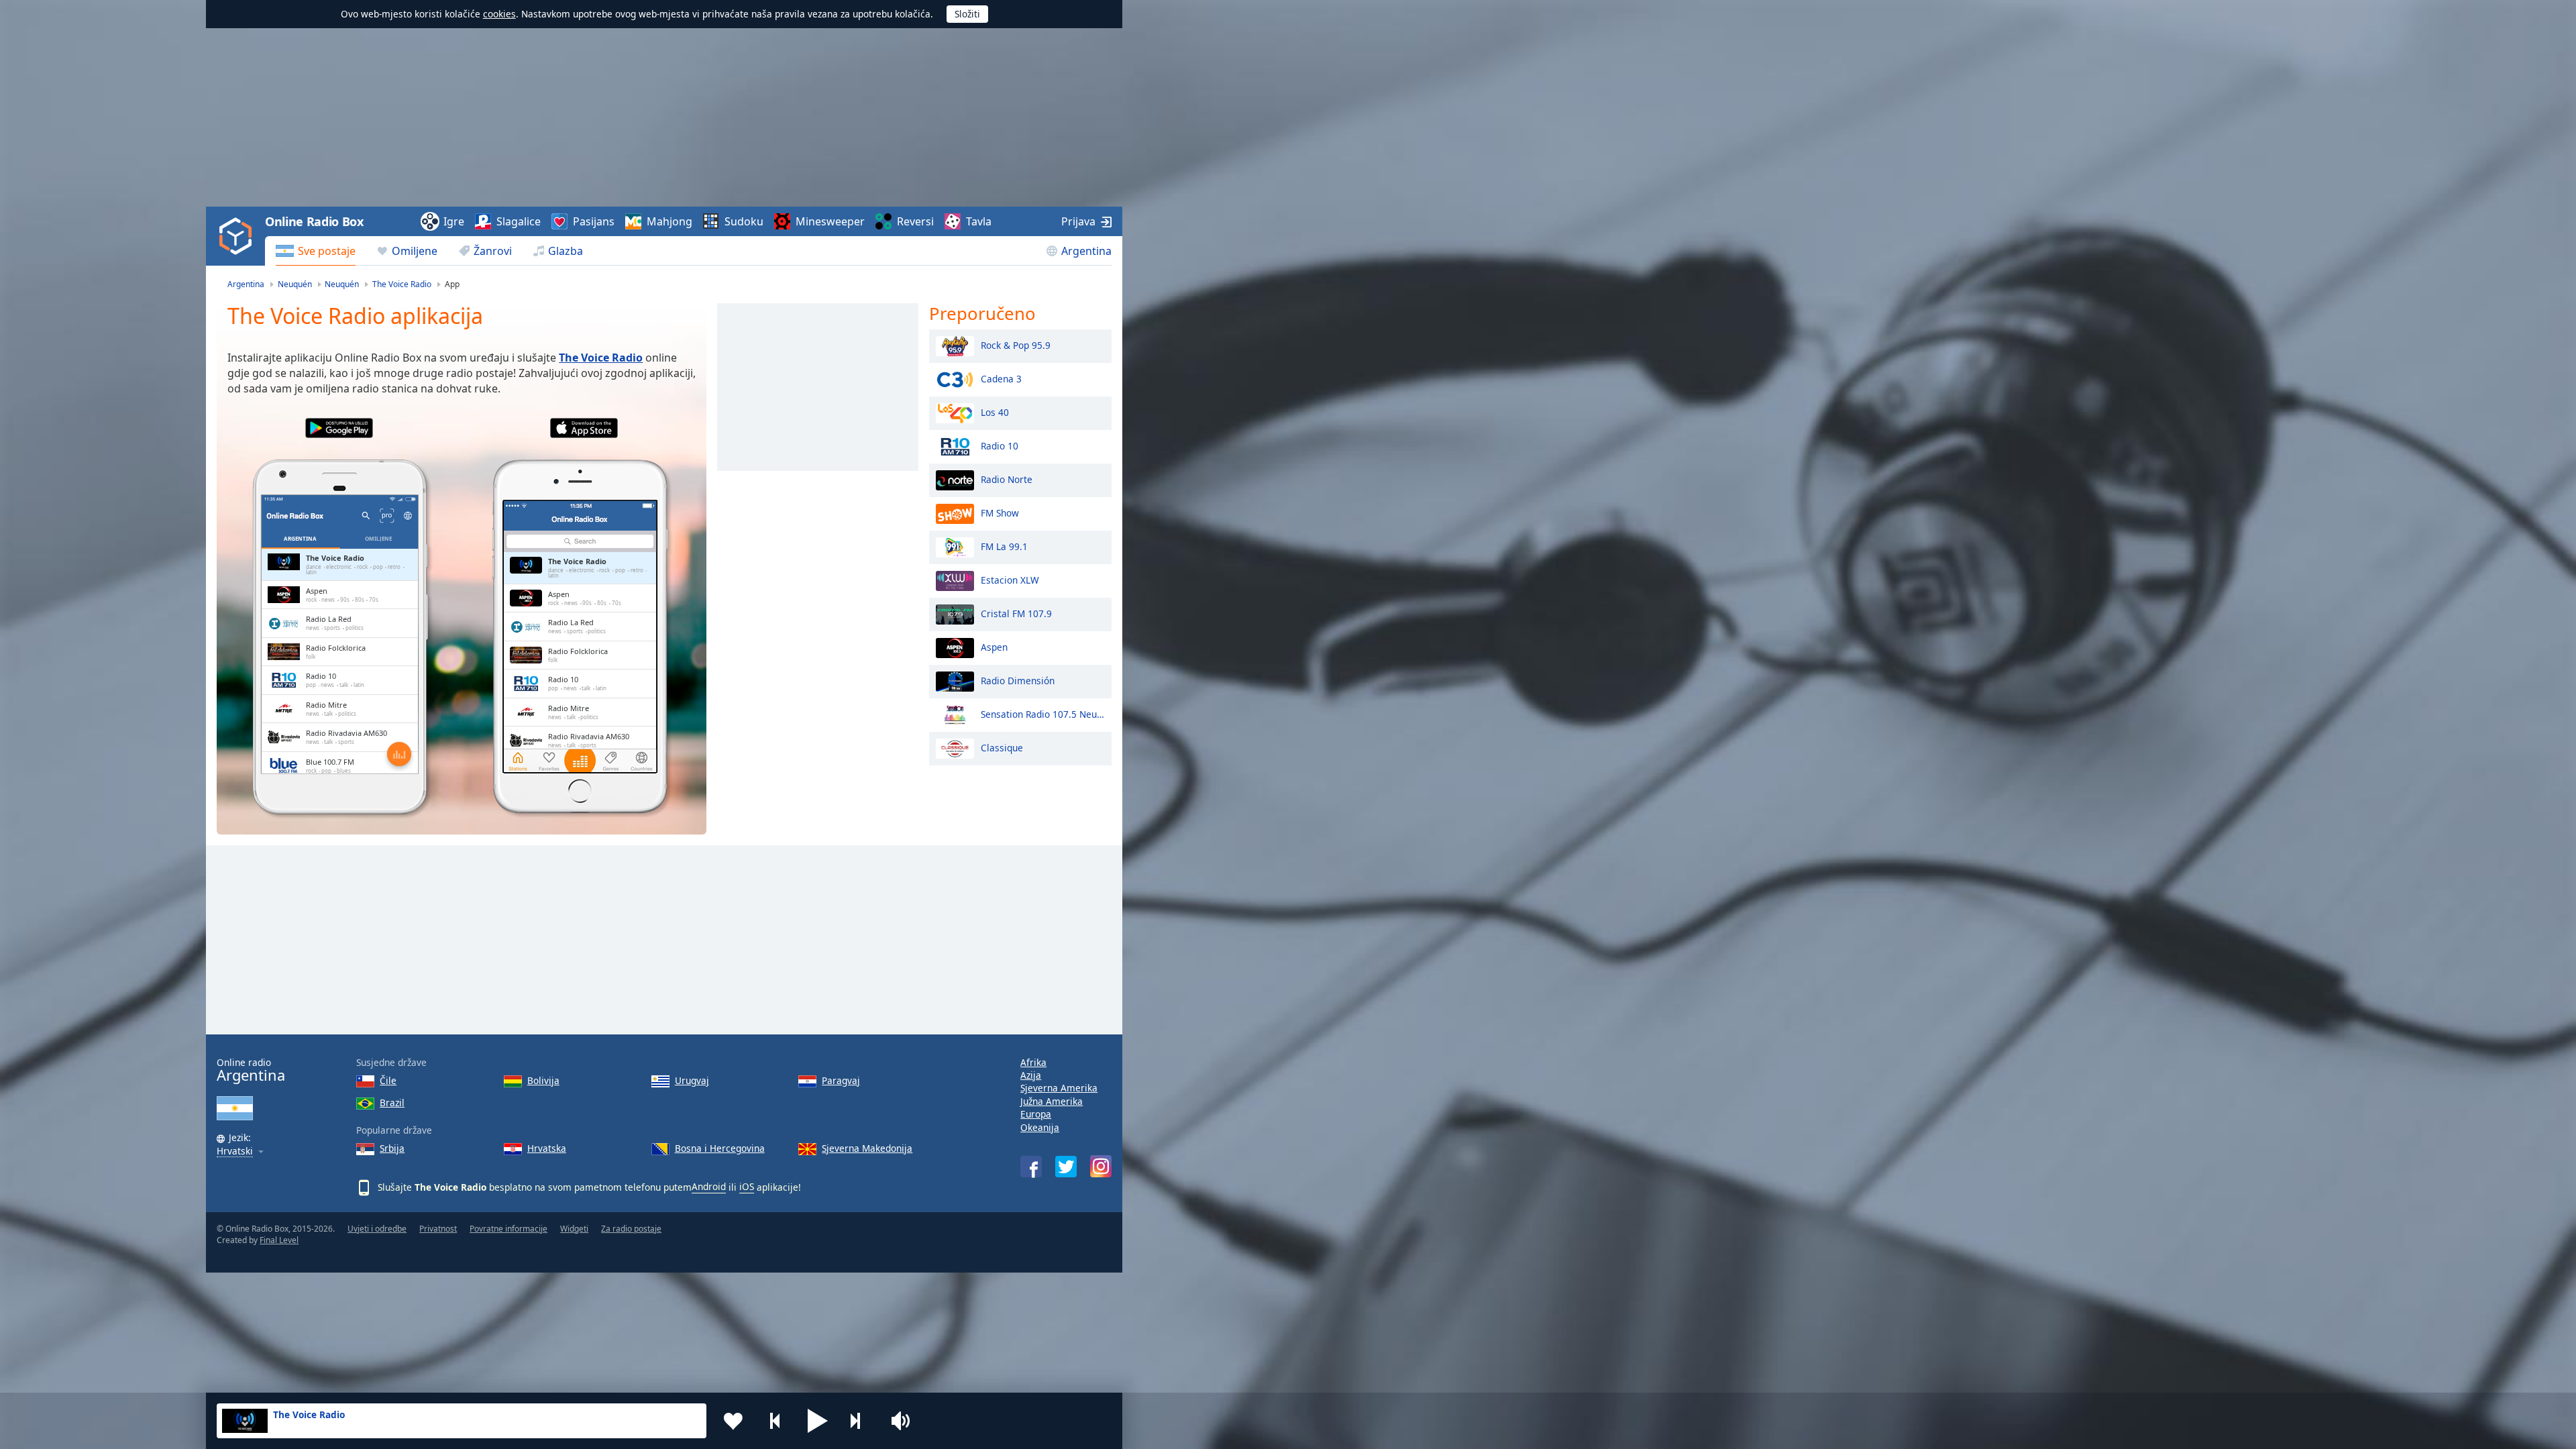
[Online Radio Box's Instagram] (1101, 1166)
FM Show (1000, 512)
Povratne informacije (508, 1229)
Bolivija (543, 1080)
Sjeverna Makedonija (867, 1148)
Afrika (1033, 1062)
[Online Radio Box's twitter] (1066, 1167)
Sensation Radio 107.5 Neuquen (1043, 713)
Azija (1031, 1075)
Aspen (994, 646)
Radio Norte (1007, 479)
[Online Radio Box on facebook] (1031, 1167)
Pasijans (594, 221)
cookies (499, 14)
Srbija (392, 1148)
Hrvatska (547, 1148)
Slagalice (519, 221)
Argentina (1086, 251)
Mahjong (669, 221)
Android (709, 1186)
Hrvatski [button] (235, 1151)
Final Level (279, 1240)
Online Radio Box (314, 221)
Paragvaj (841, 1080)
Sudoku (744, 221)
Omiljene (415, 251)
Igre (454, 221)
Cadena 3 (1001, 378)
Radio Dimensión (1018, 680)
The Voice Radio (601, 358)
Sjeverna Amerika (1059, 1088)
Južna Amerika (1052, 1101)
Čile (388, 1080)
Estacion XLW (1010, 579)
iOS (747, 1186)
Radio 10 (1000, 445)
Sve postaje (327, 251)
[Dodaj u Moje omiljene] (733, 1421)
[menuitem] (316, 251)
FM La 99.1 (1004, 546)
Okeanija (1040, 1127)
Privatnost (438, 1229)
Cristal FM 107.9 (1016, 613)
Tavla (979, 221)
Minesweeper (830, 221)
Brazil (392, 1103)
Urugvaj (692, 1080)
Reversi (915, 221)
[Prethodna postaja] (775, 1421)
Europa (1036, 1114)
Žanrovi (493, 251)
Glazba (566, 251)
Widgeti (574, 1229)
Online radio (251, 1070)
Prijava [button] (1078, 221)
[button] (818, 1421)
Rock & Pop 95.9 (1016, 344)
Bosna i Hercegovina (720, 1148)
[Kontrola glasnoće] (902, 1421)
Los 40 (995, 412)
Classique (1002, 747)
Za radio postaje (631, 1229)
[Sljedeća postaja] (860, 1421)
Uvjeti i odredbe (377, 1229)
